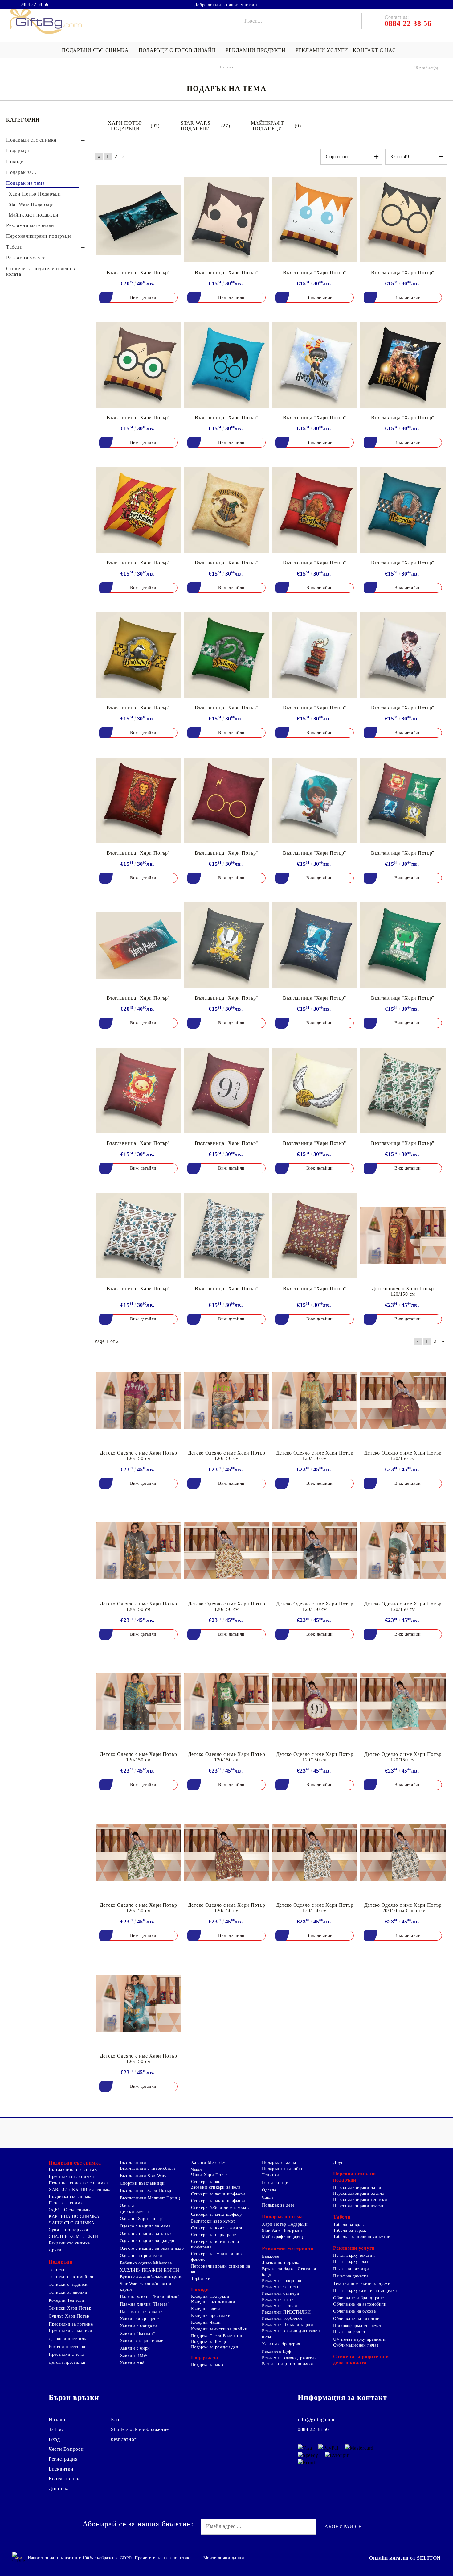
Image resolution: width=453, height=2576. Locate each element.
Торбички (201, 2279)
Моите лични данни (224, 2558)
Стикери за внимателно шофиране (215, 2244)
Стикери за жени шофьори (218, 2194)
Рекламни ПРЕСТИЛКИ (286, 2312)
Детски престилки (67, 2362)
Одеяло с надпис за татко (145, 2233)
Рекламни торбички (282, 2318)
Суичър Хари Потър (69, 2316)
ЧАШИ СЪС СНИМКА (71, 2223)
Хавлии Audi (133, 2363)
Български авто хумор (213, 2221)
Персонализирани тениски (360, 2200)
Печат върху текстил (354, 2255)
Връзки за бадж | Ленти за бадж (289, 2272)
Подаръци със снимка (95, 50)
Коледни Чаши (206, 2322)
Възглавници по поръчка (287, 2364)
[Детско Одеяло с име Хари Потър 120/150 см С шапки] (403, 1852)
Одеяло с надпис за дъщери (148, 2241)
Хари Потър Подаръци (285, 2224)
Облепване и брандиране (359, 2298)
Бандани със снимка (69, 2243)
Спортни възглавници (142, 2183)
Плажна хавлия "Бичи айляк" (150, 2297)
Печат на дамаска (351, 2276)
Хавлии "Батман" (137, 2333)
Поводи (200, 2289)
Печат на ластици (351, 2269)
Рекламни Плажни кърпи (288, 2324)
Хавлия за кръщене (139, 2319)
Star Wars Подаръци (282, 2231)
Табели (342, 2217)
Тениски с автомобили (72, 2277)
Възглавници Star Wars (143, 2176)
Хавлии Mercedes (208, 2163)
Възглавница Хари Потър (146, 2191)
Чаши (197, 2169)
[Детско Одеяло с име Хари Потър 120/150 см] (138, 1400)
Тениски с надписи (68, 2284)
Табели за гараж (350, 2230)
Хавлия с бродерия (281, 2344)
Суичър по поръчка (68, 2230)
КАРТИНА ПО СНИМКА (74, 2217)
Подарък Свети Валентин (217, 2336)
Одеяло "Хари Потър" (142, 2219)
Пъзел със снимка (67, 2203)
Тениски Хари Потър (70, 2308)
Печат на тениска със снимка (78, 2183)
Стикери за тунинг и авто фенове (217, 2257)
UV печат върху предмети (359, 2339)
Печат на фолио (349, 2332)
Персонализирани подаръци (355, 2177)
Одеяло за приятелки (141, 2256)
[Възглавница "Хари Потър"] (138, 220)
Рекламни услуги (322, 50)
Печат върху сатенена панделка (365, 2291)
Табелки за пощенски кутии (362, 2237)
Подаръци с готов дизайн (177, 50)
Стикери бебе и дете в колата (221, 2208)
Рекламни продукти (255, 50)
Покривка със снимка (71, 2196)
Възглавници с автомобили (148, 2168)
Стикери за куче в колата (217, 2228)
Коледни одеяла (207, 2309)
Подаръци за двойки (283, 2169)
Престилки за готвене (71, 2324)
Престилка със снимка (71, 2176)
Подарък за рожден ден (215, 2347)
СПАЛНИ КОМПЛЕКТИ (73, 2237)
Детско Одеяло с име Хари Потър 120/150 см (139, 1456)
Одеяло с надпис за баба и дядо (152, 2248)
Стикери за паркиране (214, 2235)
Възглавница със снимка (74, 2170)
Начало (57, 2419)
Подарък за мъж (207, 2365)
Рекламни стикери (281, 2293)
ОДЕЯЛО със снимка (70, 2210)
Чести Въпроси (66, 2449)
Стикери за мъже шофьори (218, 2201)
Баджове (270, 2256)
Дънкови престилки (69, 2339)
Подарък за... (207, 2358)
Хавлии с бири (135, 2348)
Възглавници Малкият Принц (150, 2198)
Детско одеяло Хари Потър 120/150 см (403, 1291)
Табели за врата (349, 2225)
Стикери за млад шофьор (216, 2214)
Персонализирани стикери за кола (221, 2269)
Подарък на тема (282, 2217)
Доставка (59, 2489)
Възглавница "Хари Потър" (138, 272)
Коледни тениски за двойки (219, 2329)
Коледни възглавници (213, 2302)
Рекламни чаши (278, 2299)
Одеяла (127, 2205)
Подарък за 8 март (210, 2341)
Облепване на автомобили (360, 2304)
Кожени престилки (68, 2347)
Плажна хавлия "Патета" (145, 2304)
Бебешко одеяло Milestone (146, 2263)
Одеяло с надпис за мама (145, 2226)
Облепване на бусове (354, 2311)
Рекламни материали (288, 2248)
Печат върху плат (351, 2262)
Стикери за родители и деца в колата (361, 2360)
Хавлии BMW (134, 2356)
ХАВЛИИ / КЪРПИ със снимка (80, 2190)
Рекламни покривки (282, 2281)
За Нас (56, 2429)
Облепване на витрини (357, 2319)
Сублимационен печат (356, 2345)
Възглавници (133, 2163)
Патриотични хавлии (141, 2312)
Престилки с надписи (71, 2331)
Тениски (57, 2270)
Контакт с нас (374, 50)
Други (55, 2250)
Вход (54, 2439)
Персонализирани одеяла (359, 2193)
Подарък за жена (279, 2163)
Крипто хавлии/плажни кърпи (151, 2276)
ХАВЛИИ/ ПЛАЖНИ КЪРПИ (150, 2270)
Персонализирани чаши (357, 2188)
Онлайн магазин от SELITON (405, 2558)
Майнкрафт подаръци (284, 2237)
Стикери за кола (207, 2182)
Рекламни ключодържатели (290, 2358)
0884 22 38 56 (35, 5)
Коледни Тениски (66, 2300)
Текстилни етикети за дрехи (362, 2283)
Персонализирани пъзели (359, 2206)
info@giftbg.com (316, 2419)
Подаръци (61, 2262)
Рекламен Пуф (277, 2351)
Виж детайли (143, 297)
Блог (116, 2419)
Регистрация (63, 2459)
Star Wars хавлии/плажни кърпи (146, 2287)
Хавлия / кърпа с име (142, 2341)
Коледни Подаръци (210, 2296)
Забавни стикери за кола (216, 2187)
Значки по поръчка (281, 2262)
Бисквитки (61, 2469)
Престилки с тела (66, 2354)
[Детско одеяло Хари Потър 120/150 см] (403, 1236)
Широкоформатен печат (357, 2326)
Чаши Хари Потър (209, 2175)
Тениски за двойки (68, 2292)
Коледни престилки (211, 2316)
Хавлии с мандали (139, 2326)
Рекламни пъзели (280, 2306)
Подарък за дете (278, 2205)
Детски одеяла (134, 2212)
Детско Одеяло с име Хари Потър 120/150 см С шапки (403, 1908)
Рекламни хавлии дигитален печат (291, 2334)
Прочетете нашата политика (163, 2558)
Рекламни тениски (281, 2287)
